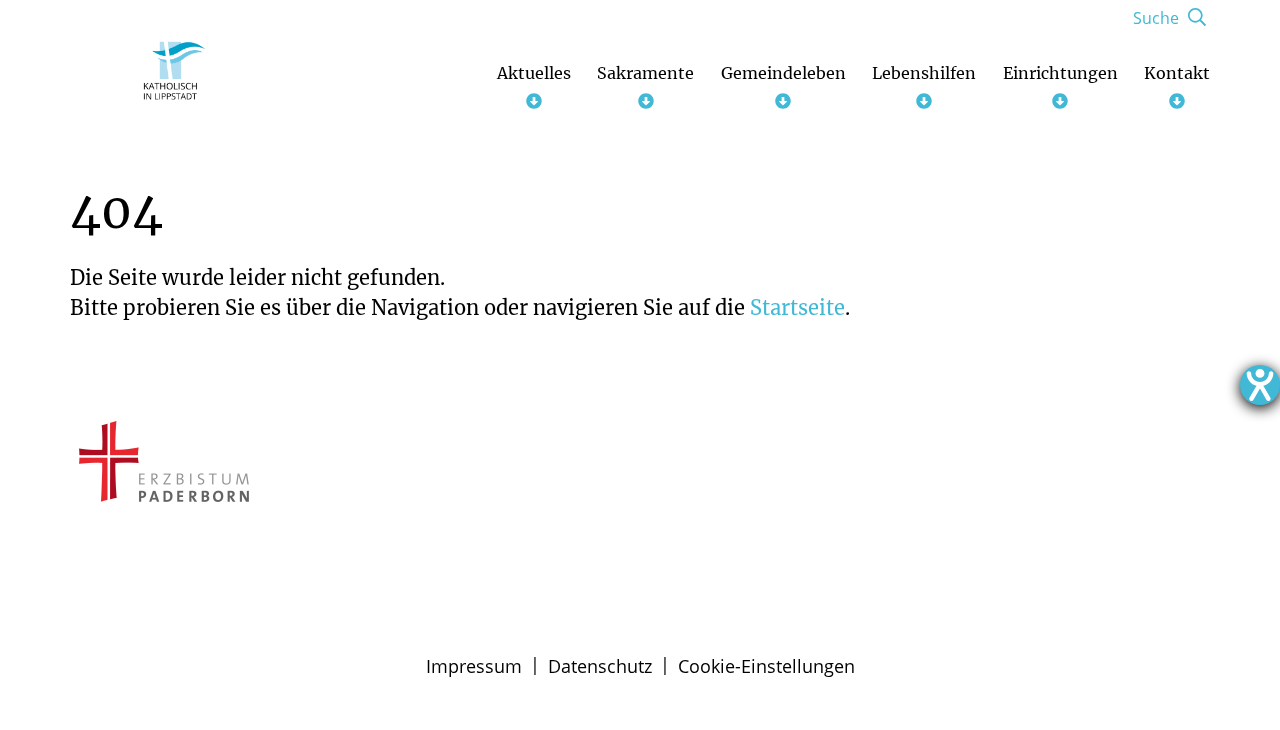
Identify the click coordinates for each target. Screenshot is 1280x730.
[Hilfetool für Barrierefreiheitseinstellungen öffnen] (1260, 385)
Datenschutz (600, 666)
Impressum (474, 666)
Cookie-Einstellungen (766, 666)
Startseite (797, 307)
